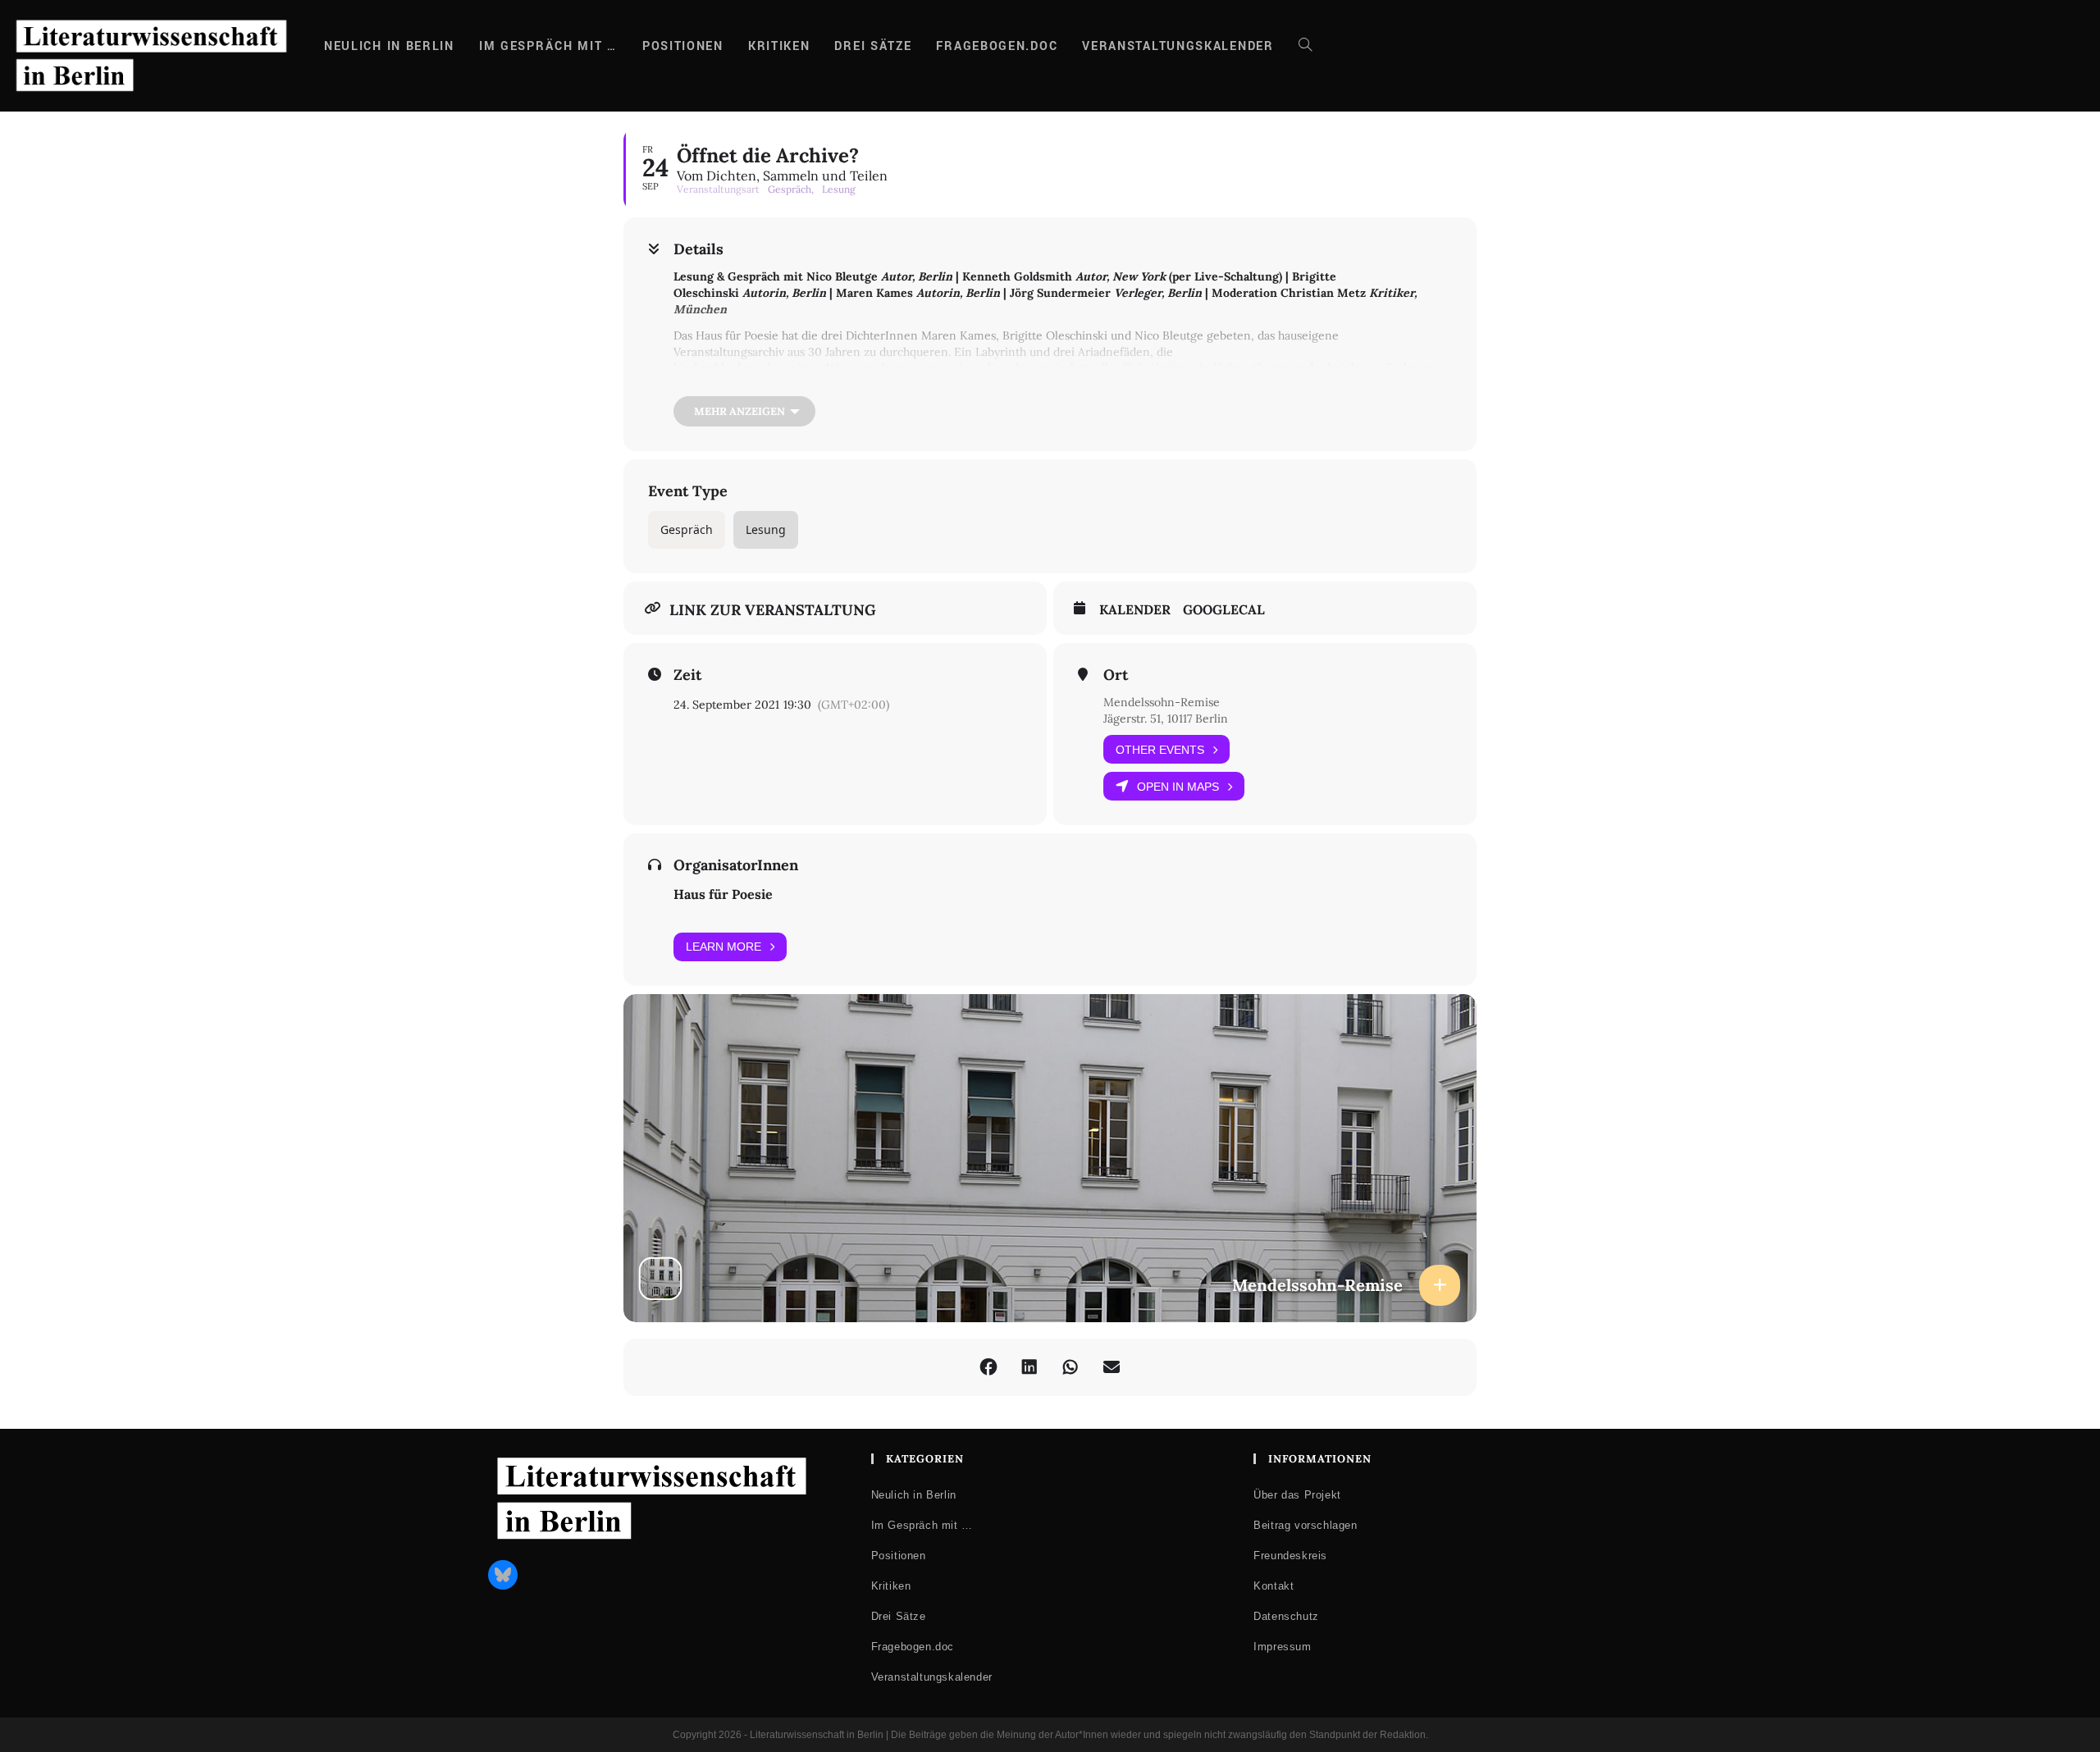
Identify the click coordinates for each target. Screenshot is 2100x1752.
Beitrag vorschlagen (1305, 1525)
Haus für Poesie (723, 894)
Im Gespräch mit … (922, 1525)
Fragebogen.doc (913, 1647)
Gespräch (687, 529)
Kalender (1135, 610)
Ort (1116, 675)
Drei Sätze (899, 1616)
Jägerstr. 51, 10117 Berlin (1166, 719)
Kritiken (891, 1586)
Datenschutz (1286, 1616)
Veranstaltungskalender (932, 1677)
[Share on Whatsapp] (1071, 1367)
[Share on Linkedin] (1029, 1367)
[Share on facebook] (988, 1367)
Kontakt (1274, 1586)
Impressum (1282, 1647)
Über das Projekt (1297, 1495)
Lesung (766, 529)
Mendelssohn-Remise (1162, 702)
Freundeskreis (1290, 1556)
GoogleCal (1224, 610)
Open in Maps (1178, 787)
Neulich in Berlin (914, 1495)
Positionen (899, 1556)
